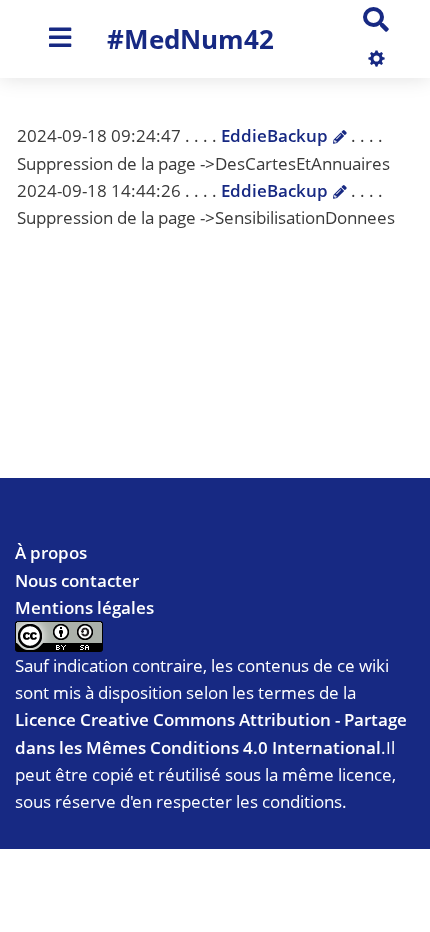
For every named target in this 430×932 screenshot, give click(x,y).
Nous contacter (77, 580)
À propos (51, 552)
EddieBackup (274, 135)
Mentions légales (84, 607)
